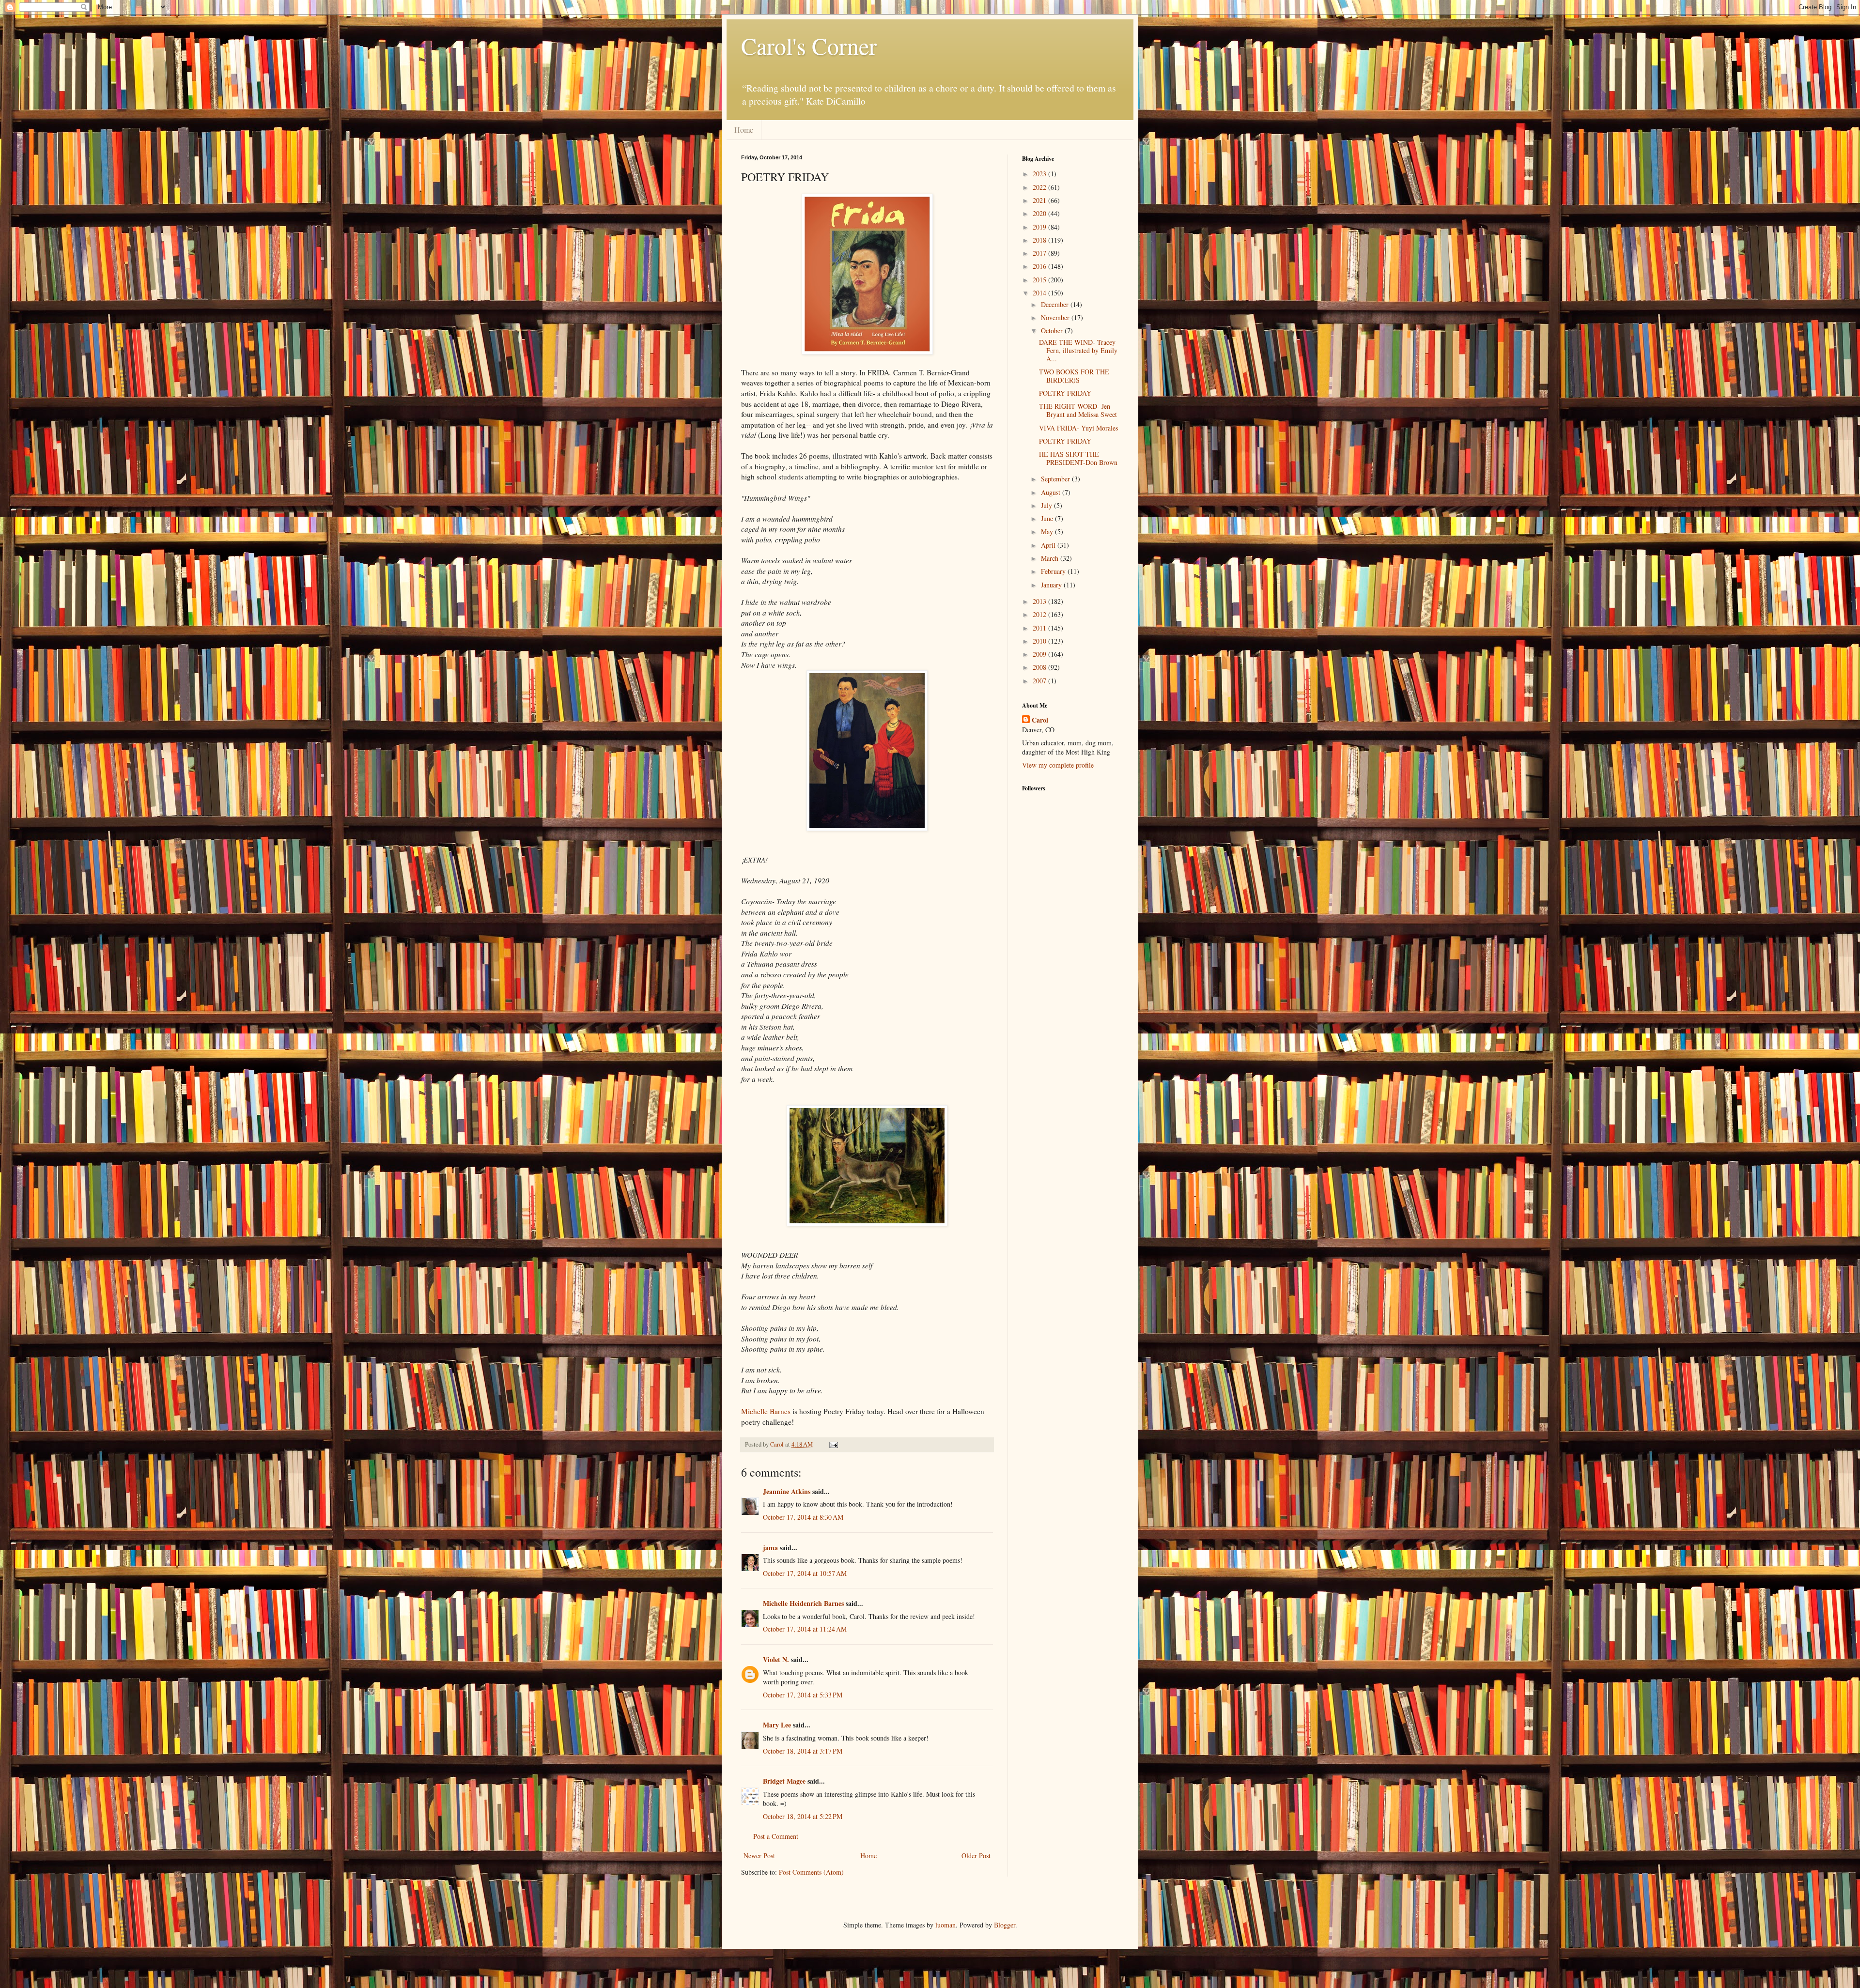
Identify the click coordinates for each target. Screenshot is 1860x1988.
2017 (1040, 253)
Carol (1040, 720)
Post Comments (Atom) (811, 1872)
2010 (1040, 641)
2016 (1040, 266)
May (1048, 532)
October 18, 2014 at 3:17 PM (803, 1751)
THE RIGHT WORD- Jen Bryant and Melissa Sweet (1078, 410)
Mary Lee (777, 1725)
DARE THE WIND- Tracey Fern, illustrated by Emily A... (1078, 350)
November (1056, 317)
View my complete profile (1058, 765)
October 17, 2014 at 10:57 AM (805, 1573)
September (1056, 479)
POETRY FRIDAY (1065, 393)
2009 (1040, 654)
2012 (1040, 614)
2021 (1040, 200)
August (1052, 492)
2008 (1040, 667)
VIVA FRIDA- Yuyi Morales (1078, 428)
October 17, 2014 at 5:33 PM (803, 1695)
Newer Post (759, 1856)
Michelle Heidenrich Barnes (803, 1603)
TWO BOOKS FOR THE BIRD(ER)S (1074, 376)
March (1051, 558)
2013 (1040, 601)
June (1048, 518)
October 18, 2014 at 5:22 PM (803, 1816)
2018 (1040, 240)
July (1047, 505)
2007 (1040, 681)
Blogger (1005, 1925)
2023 (1040, 174)
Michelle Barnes (766, 1411)
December (1056, 304)
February (1054, 571)
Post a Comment (776, 1836)
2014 (1040, 293)
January (1052, 585)
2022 (1040, 187)
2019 (1040, 227)
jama (770, 1548)
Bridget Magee (784, 1781)
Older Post (976, 1856)
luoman (945, 1925)
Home (744, 130)
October (1053, 331)
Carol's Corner (809, 46)
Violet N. (776, 1659)
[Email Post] (833, 1444)
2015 (1040, 280)
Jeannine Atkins (787, 1491)
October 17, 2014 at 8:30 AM (803, 1517)
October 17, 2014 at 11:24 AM (805, 1629)
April (1049, 545)
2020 (1040, 213)
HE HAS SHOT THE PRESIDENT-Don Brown (1078, 458)
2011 (1040, 628)
